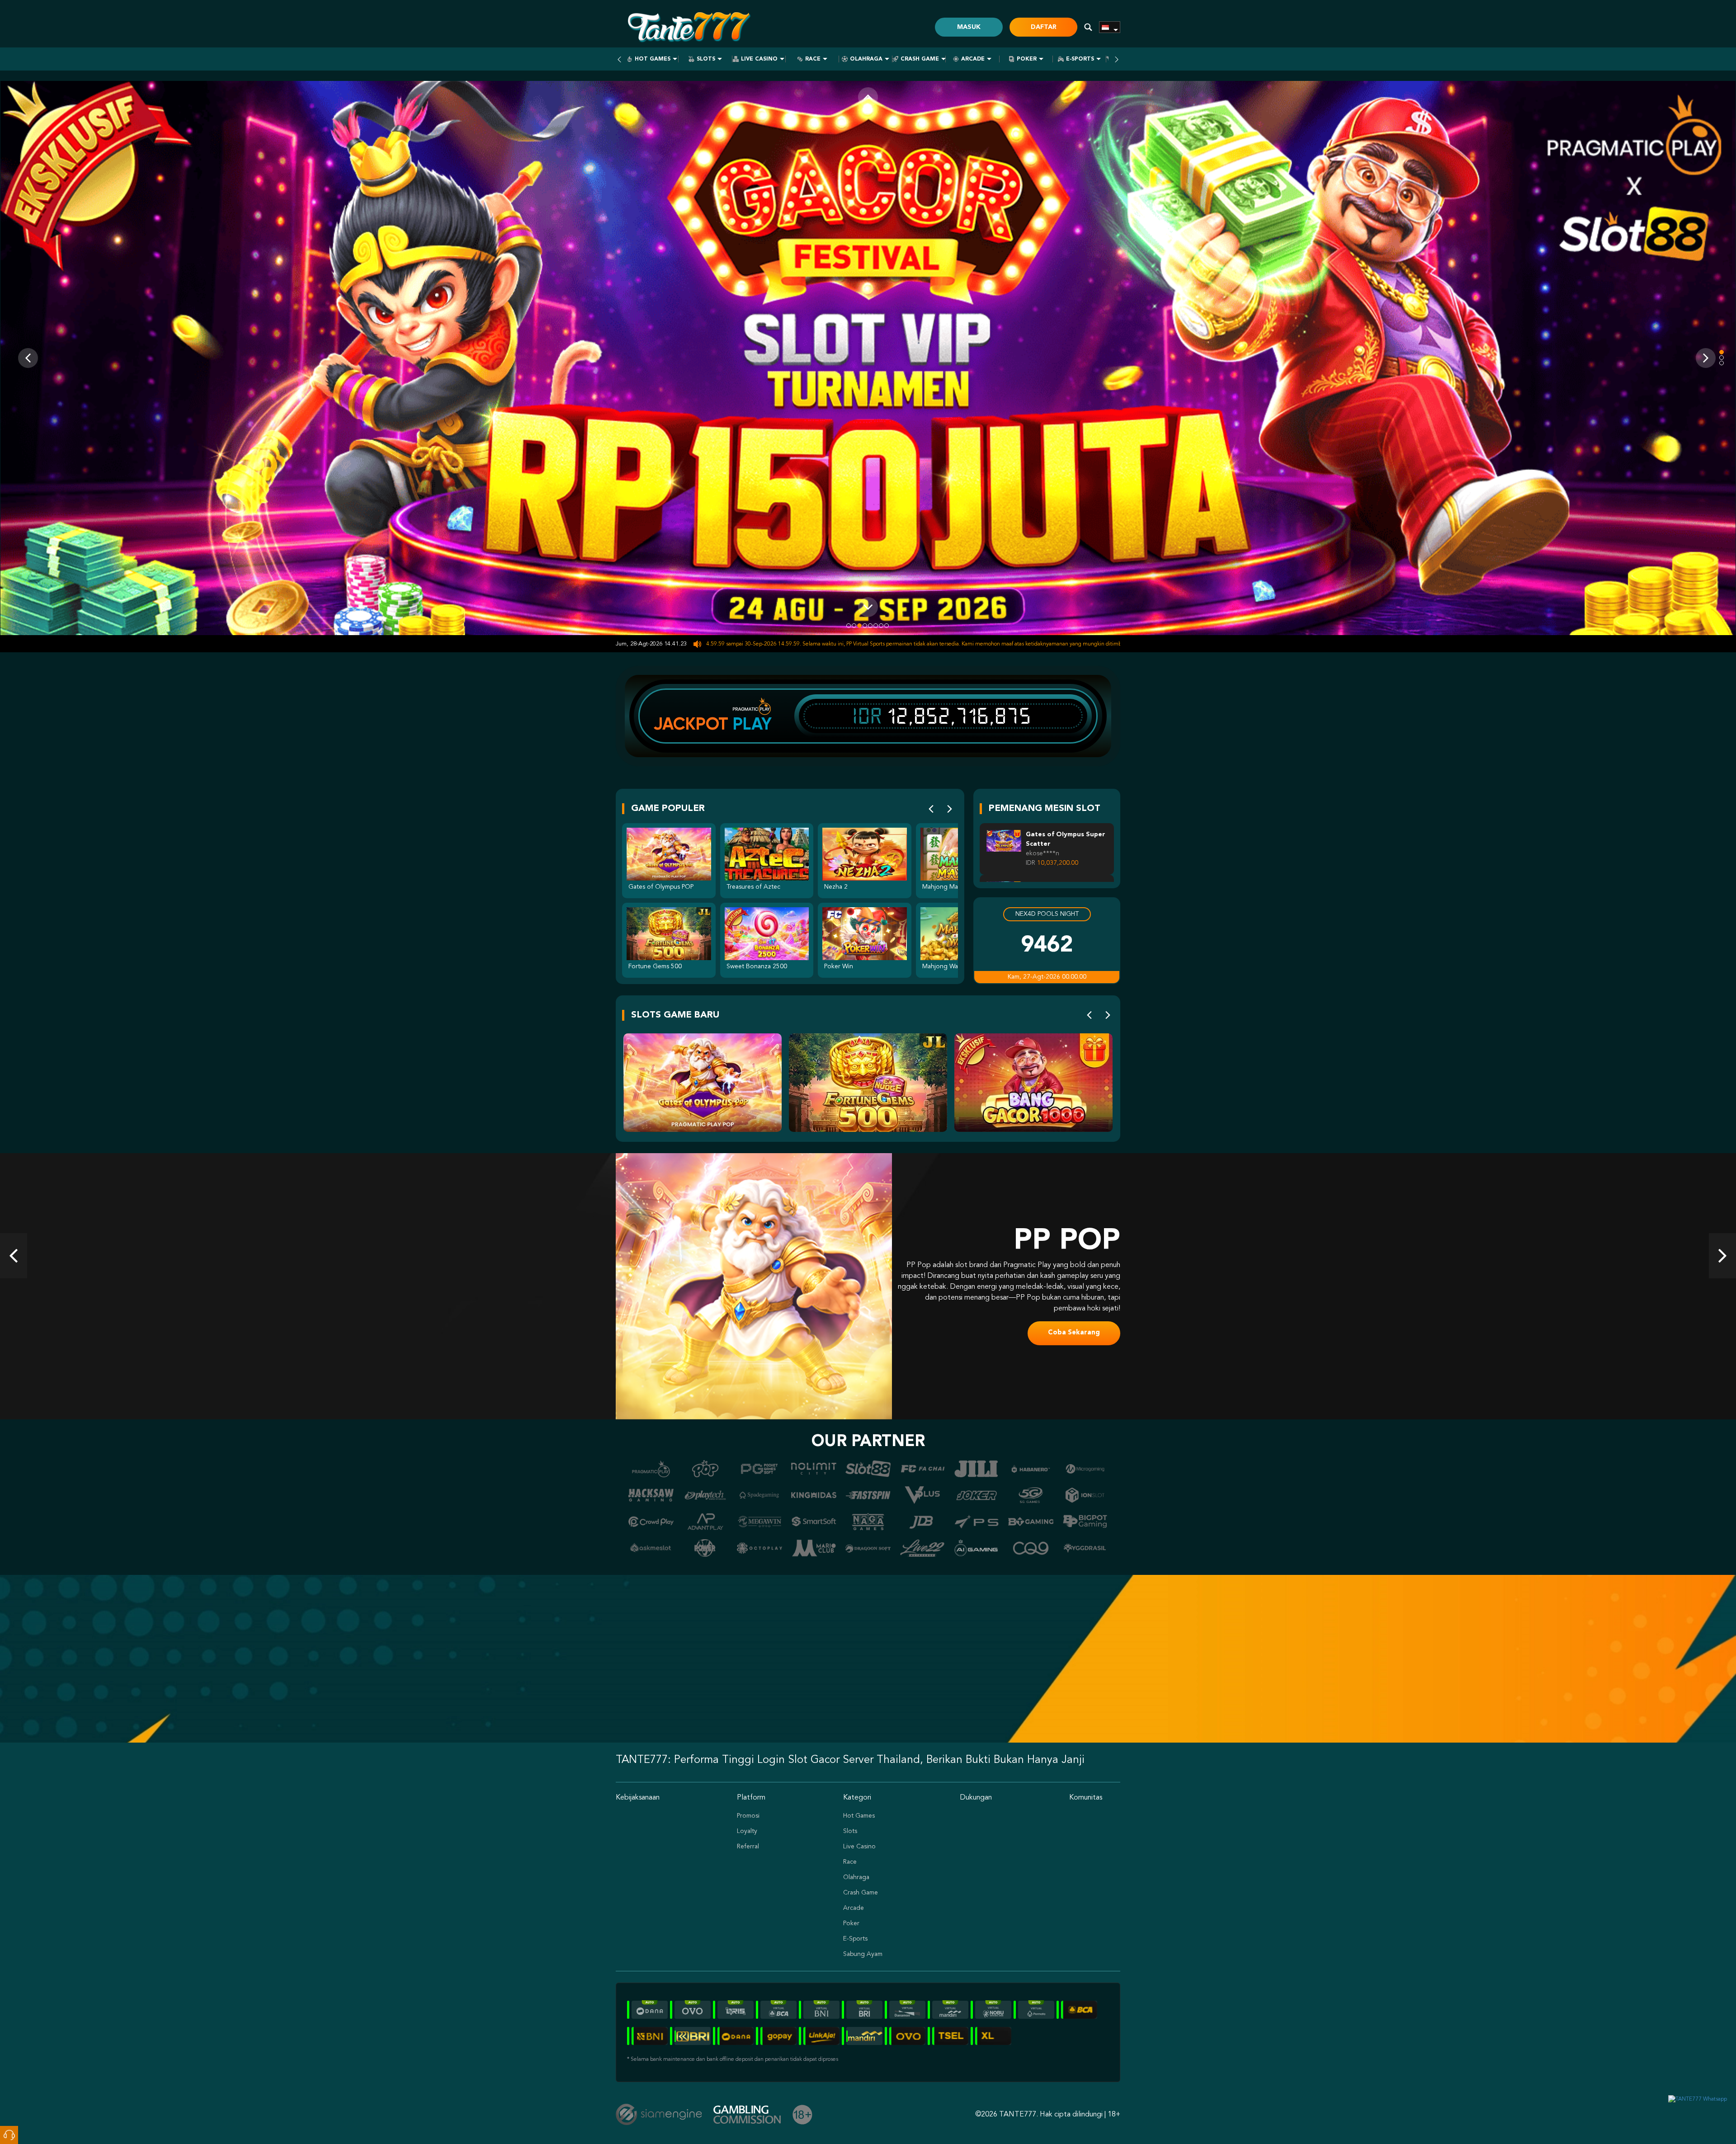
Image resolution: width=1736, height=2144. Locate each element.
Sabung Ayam (863, 1954)
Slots (706, 59)
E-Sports (1080, 59)
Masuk (969, 27)
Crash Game (920, 59)
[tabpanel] (868, 358)
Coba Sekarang (1074, 1327)
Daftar (1044, 27)
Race (813, 59)
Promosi (748, 1816)
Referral (748, 1847)
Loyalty (747, 1831)
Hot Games (653, 59)
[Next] (950, 809)
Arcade (973, 59)
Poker (1027, 59)
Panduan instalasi (458, 1673)
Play (752, 724)
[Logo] (688, 27)
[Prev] (931, 809)
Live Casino (759, 59)
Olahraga (866, 59)
